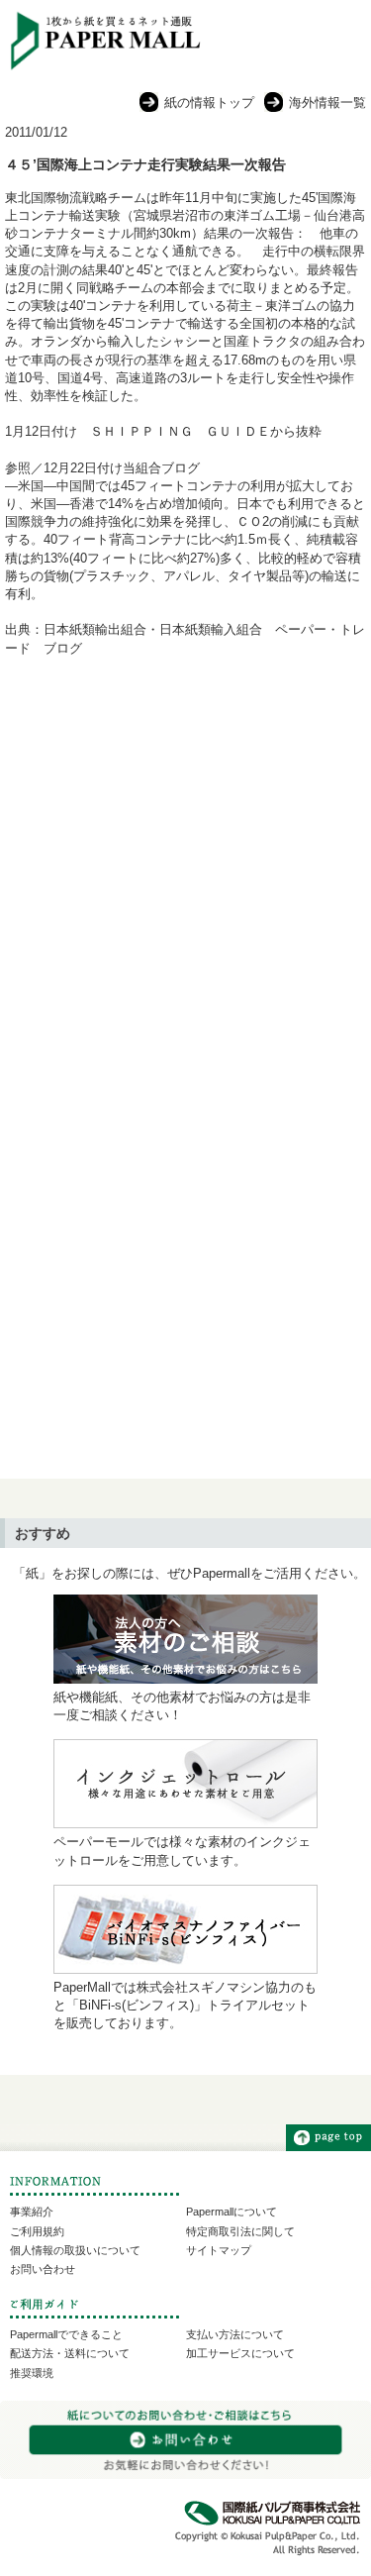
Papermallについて (232, 2212)
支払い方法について (235, 2334)
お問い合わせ (43, 2269)
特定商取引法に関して (240, 2231)
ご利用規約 (37, 2231)
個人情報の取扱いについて (75, 2250)
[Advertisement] (185, 877)
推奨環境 (32, 2373)
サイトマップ (219, 2250)
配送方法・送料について (70, 2353)
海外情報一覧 (327, 103)
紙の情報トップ (209, 103)
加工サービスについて (240, 2353)
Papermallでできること (66, 2334)
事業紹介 (32, 2212)
